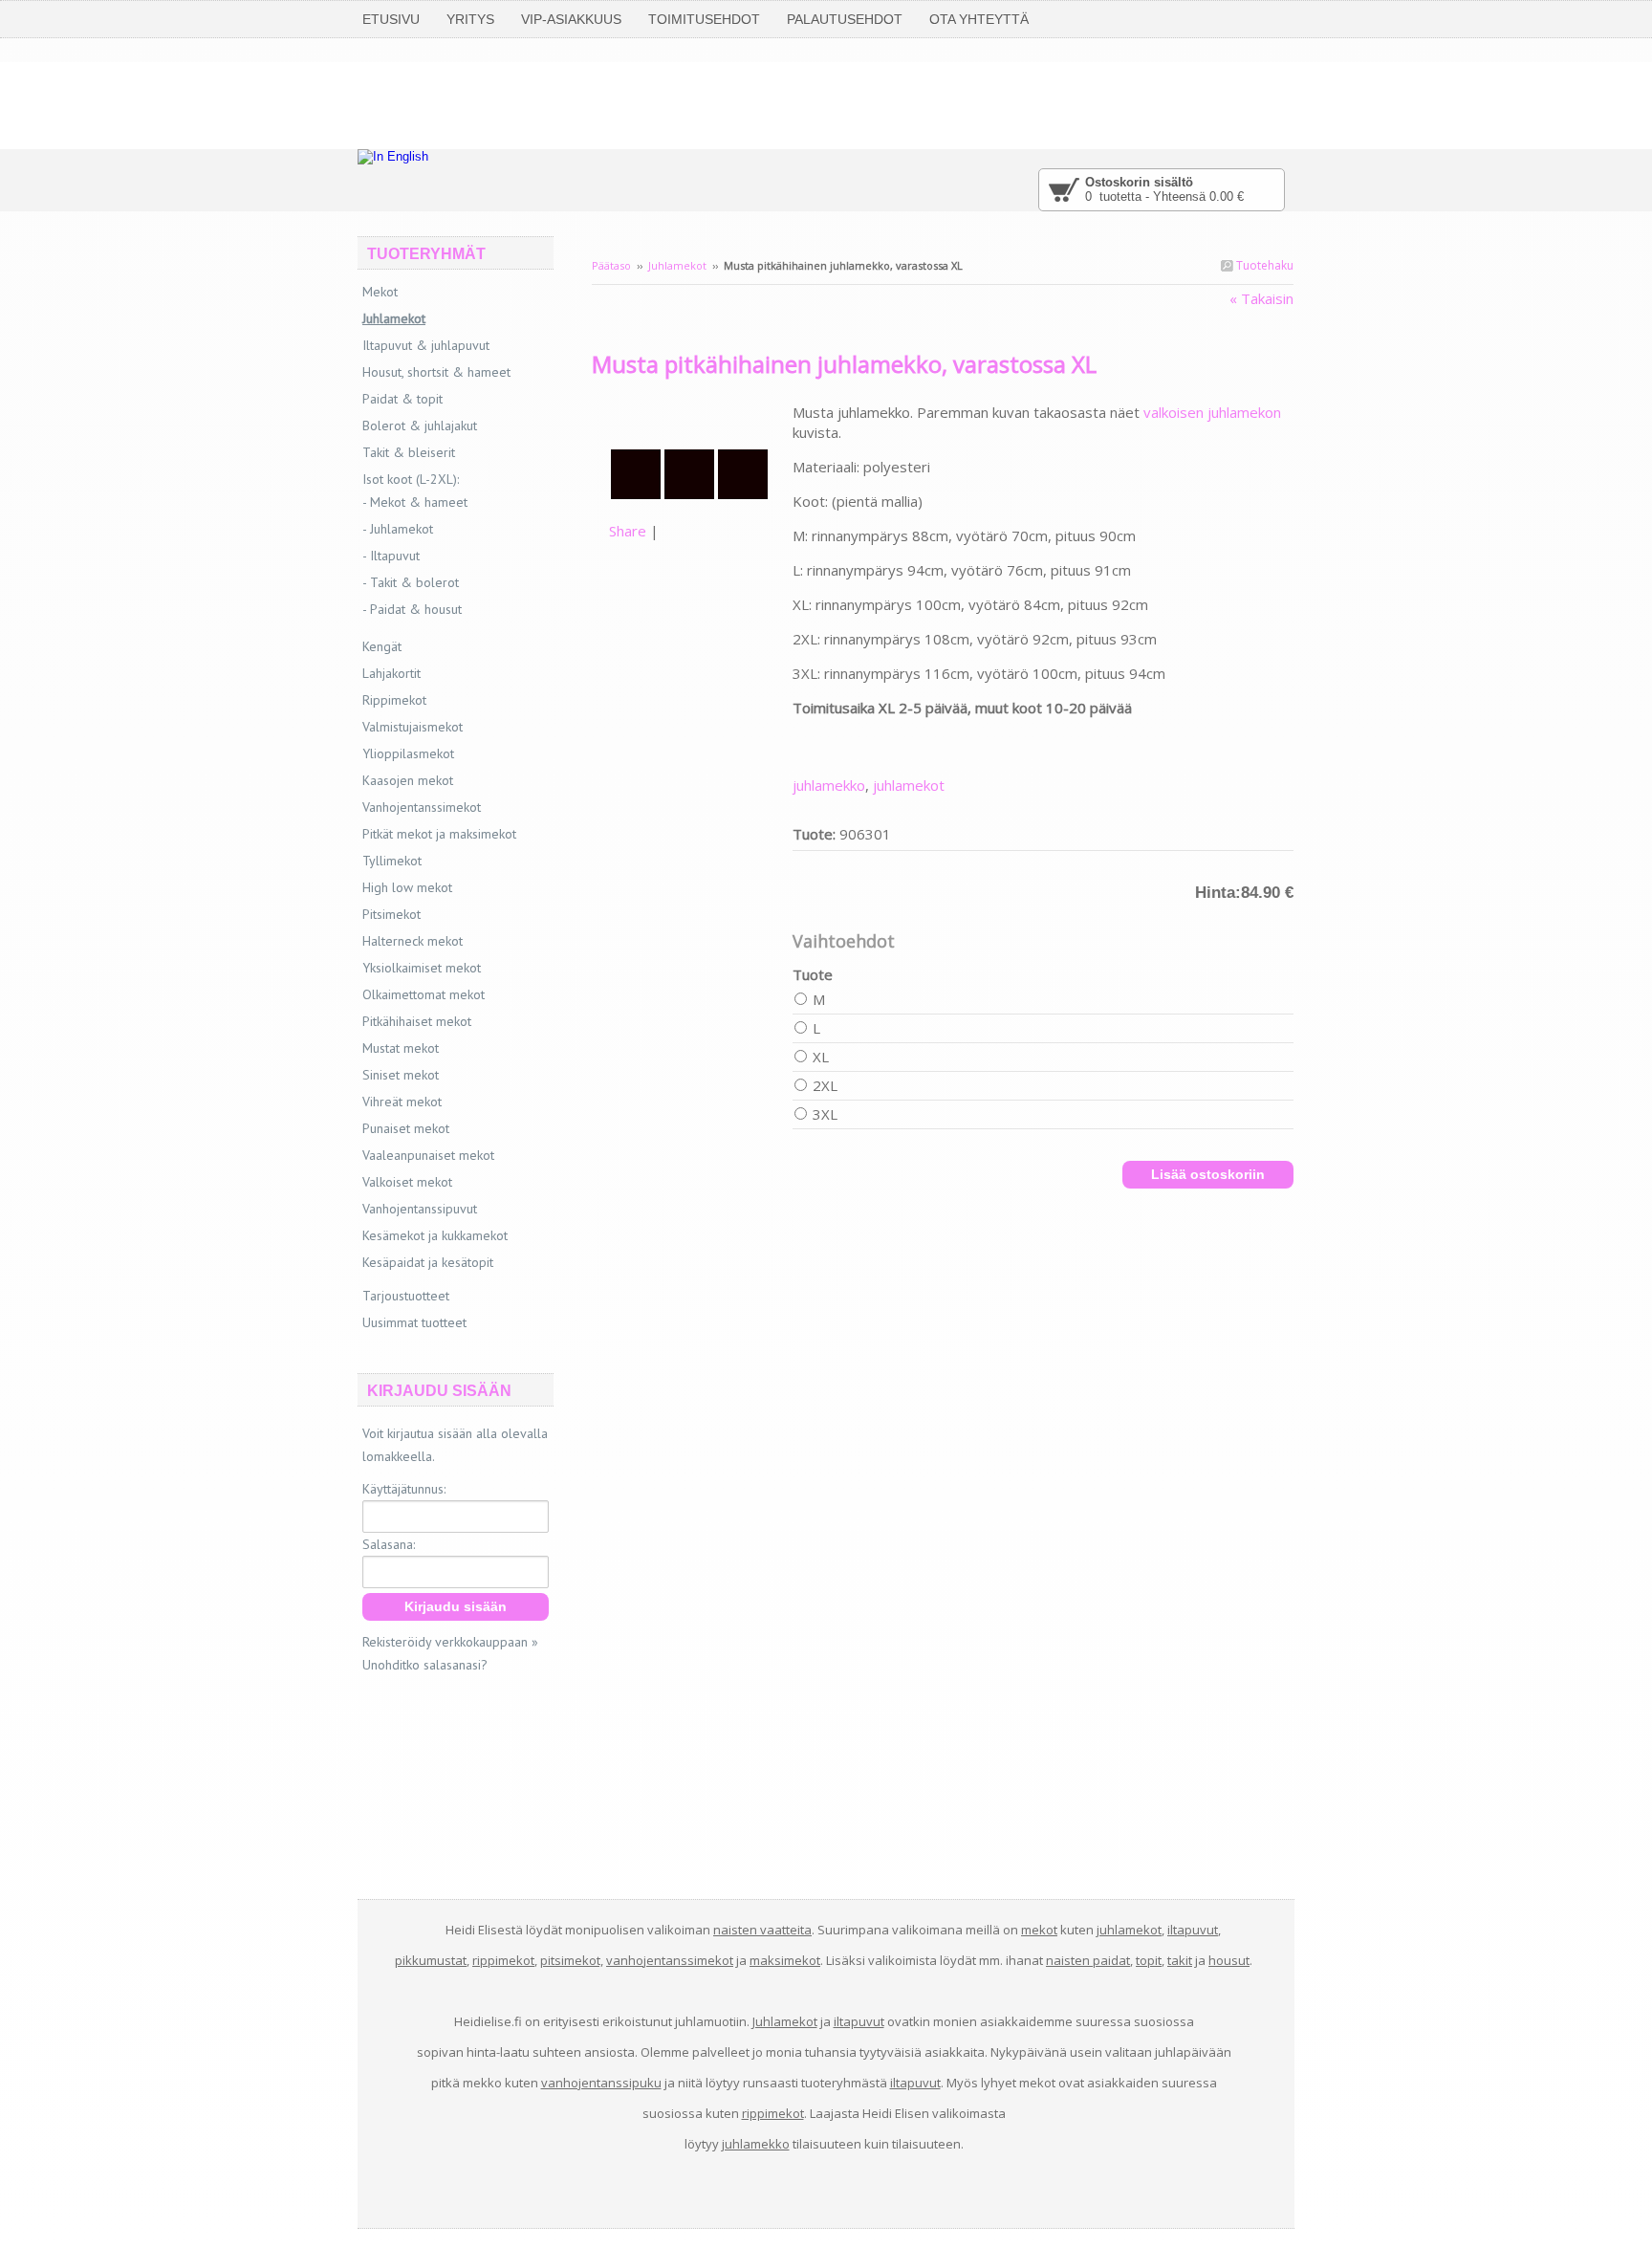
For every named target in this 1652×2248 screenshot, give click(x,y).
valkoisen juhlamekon (1212, 412)
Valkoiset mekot (407, 1182)
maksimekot (785, 1960)
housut (1229, 1960)
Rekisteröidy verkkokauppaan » (450, 1642)
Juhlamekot (677, 265)
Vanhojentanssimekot (422, 807)
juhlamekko (829, 785)
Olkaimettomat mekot (424, 994)
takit (1180, 1960)
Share (628, 531)
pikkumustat (431, 1960)
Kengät (382, 646)
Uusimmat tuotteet (414, 1322)
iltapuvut (1193, 1930)
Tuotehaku (1263, 265)
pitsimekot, (572, 1960)
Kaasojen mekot (408, 780)
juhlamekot (909, 785)
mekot (1039, 1930)
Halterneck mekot (413, 941)
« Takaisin (1261, 298)
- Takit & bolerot (411, 582)
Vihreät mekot (402, 1102)
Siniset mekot (401, 1075)
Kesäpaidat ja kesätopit (428, 1262)
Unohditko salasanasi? (425, 1665)
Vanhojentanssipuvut (420, 1209)
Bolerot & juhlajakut (420, 426)
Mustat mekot (401, 1048)
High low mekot (407, 887)
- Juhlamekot (398, 529)
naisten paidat (1088, 1960)
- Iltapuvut (391, 556)
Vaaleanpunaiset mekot (428, 1155)
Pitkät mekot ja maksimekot (439, 834)
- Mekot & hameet (415, 502)
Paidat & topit (402, 399)
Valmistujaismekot (413, 727)
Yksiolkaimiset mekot (422, 968)
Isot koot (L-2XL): (411, 479)
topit (1149, 1960)
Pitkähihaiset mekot (417, 1021)
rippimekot (503, 1960)
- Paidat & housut (412, 609)
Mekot (380, 292)
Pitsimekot (391, 914)
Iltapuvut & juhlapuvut (426, 345)
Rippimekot (394, 700)
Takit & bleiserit (409, 452)
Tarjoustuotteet (406, 1296)
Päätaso (611, 265)
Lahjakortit (391, 673)
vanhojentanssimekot (670, 1960)
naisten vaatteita (762, 1930)
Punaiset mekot (406, 1128)
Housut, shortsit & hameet (436, 372)
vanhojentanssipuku (601, 2083)
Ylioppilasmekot (408, 753)
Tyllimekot (392, 861)
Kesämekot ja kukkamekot (435, 1235)
